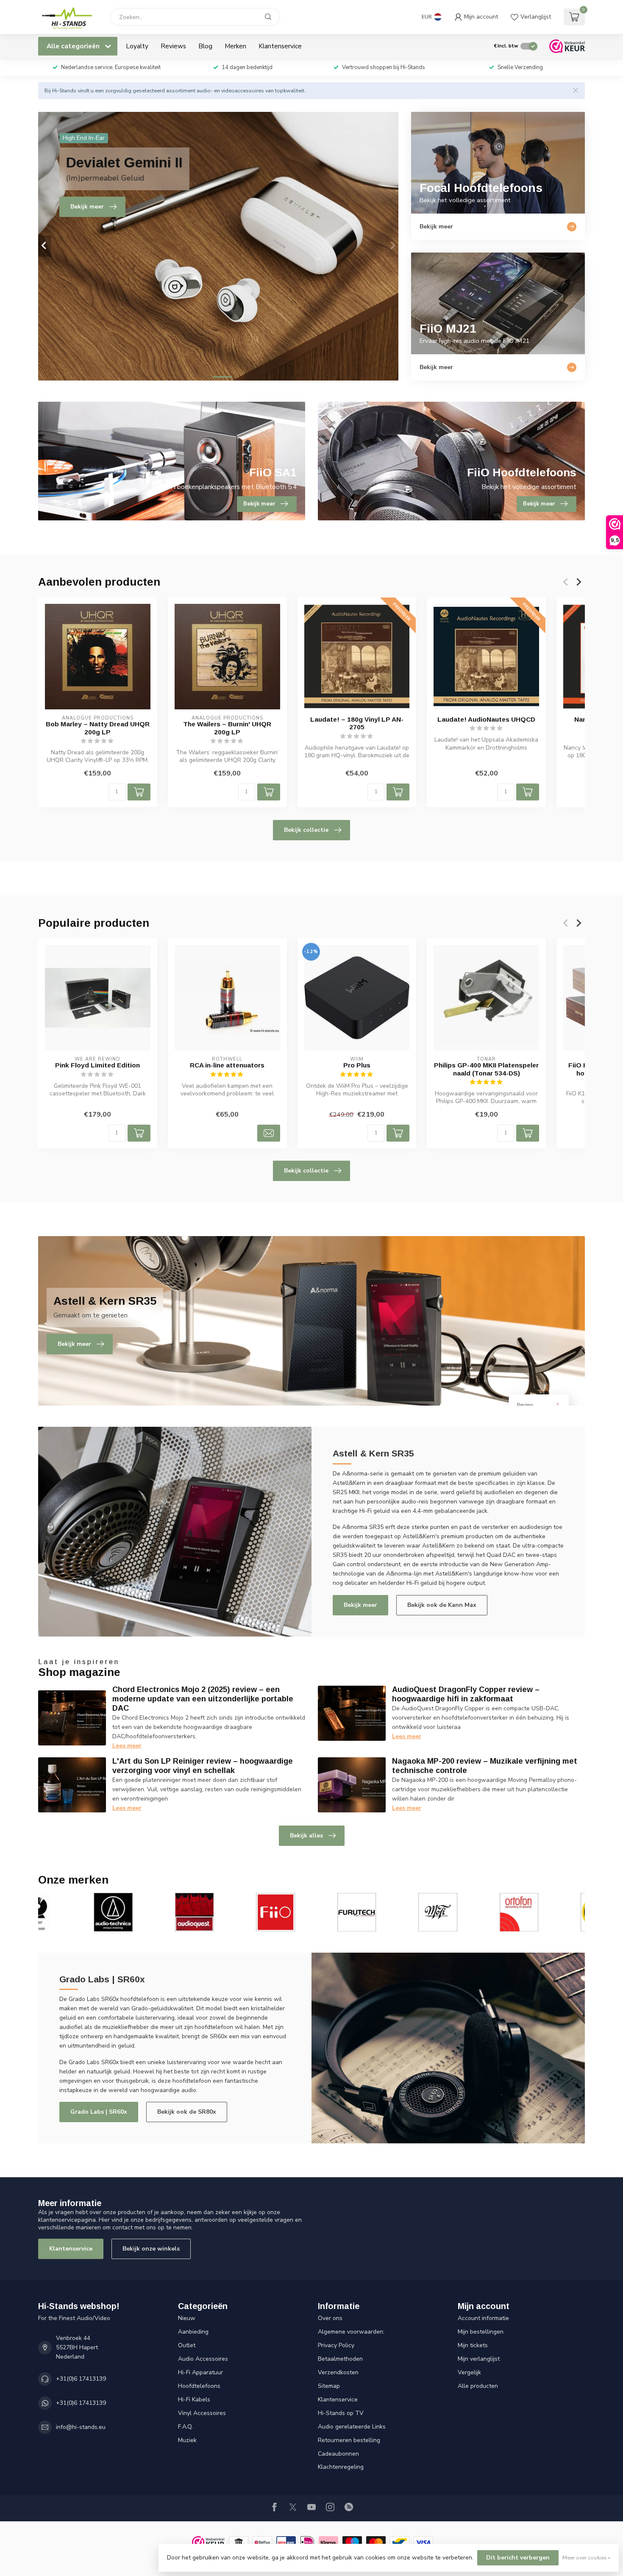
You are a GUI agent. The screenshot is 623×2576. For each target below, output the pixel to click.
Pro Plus (357, 1065)
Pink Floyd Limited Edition (97, 1065)
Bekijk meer (360, 1605)
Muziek (187, 2440)
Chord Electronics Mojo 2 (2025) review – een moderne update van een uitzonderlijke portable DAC (203, 1699)
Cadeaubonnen (338, 2454)
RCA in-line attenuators (227, 1065)
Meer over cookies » (586, 2558)
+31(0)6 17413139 (81, 2379)
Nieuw (187, 2318)
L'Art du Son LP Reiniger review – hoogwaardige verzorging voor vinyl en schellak (203, 1766)
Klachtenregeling (341, 2467)
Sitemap (329, 2386)
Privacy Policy (336, 2345)
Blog (205, 46)
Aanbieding (193, 2332)
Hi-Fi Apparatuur (200, 2372)
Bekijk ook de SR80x (187, 2112)
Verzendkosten (338, 2372)
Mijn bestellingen (481, 2332)
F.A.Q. (185, 2427)
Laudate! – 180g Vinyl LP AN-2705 (357, 723)
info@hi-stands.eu (81, 2427)
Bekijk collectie (306, 830)
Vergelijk (469, 2372)
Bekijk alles (306, 1835)
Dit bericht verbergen (518, 2558)
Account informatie (483, 2318)
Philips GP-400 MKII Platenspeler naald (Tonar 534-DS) (486, 1069)
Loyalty (137, 46)
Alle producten (478, 2386)
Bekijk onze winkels (151, 2249)
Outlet (187, 2345)
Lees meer (127, 1746)
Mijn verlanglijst (479, 2359)
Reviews (173, 46)
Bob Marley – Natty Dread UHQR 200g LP (98, 728)
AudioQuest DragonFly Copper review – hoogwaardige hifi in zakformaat (466, 1694)
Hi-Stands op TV (341, 2413)
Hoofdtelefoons (199, 2386)
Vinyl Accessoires (202, 2413)
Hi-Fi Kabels (194, 2400)
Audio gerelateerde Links (352, 2427)
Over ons (330, 2318)
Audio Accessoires (203, 2359)
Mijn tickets (473, 2345)
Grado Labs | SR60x (99, 2112)
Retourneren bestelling (349, 2440)
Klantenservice (280, 46)
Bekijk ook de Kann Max (442, 1605)
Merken (235, 46)
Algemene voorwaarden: (351, 2332)
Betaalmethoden (340, 2359)
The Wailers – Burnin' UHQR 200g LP (227, 728)
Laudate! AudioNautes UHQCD (486, 719)
